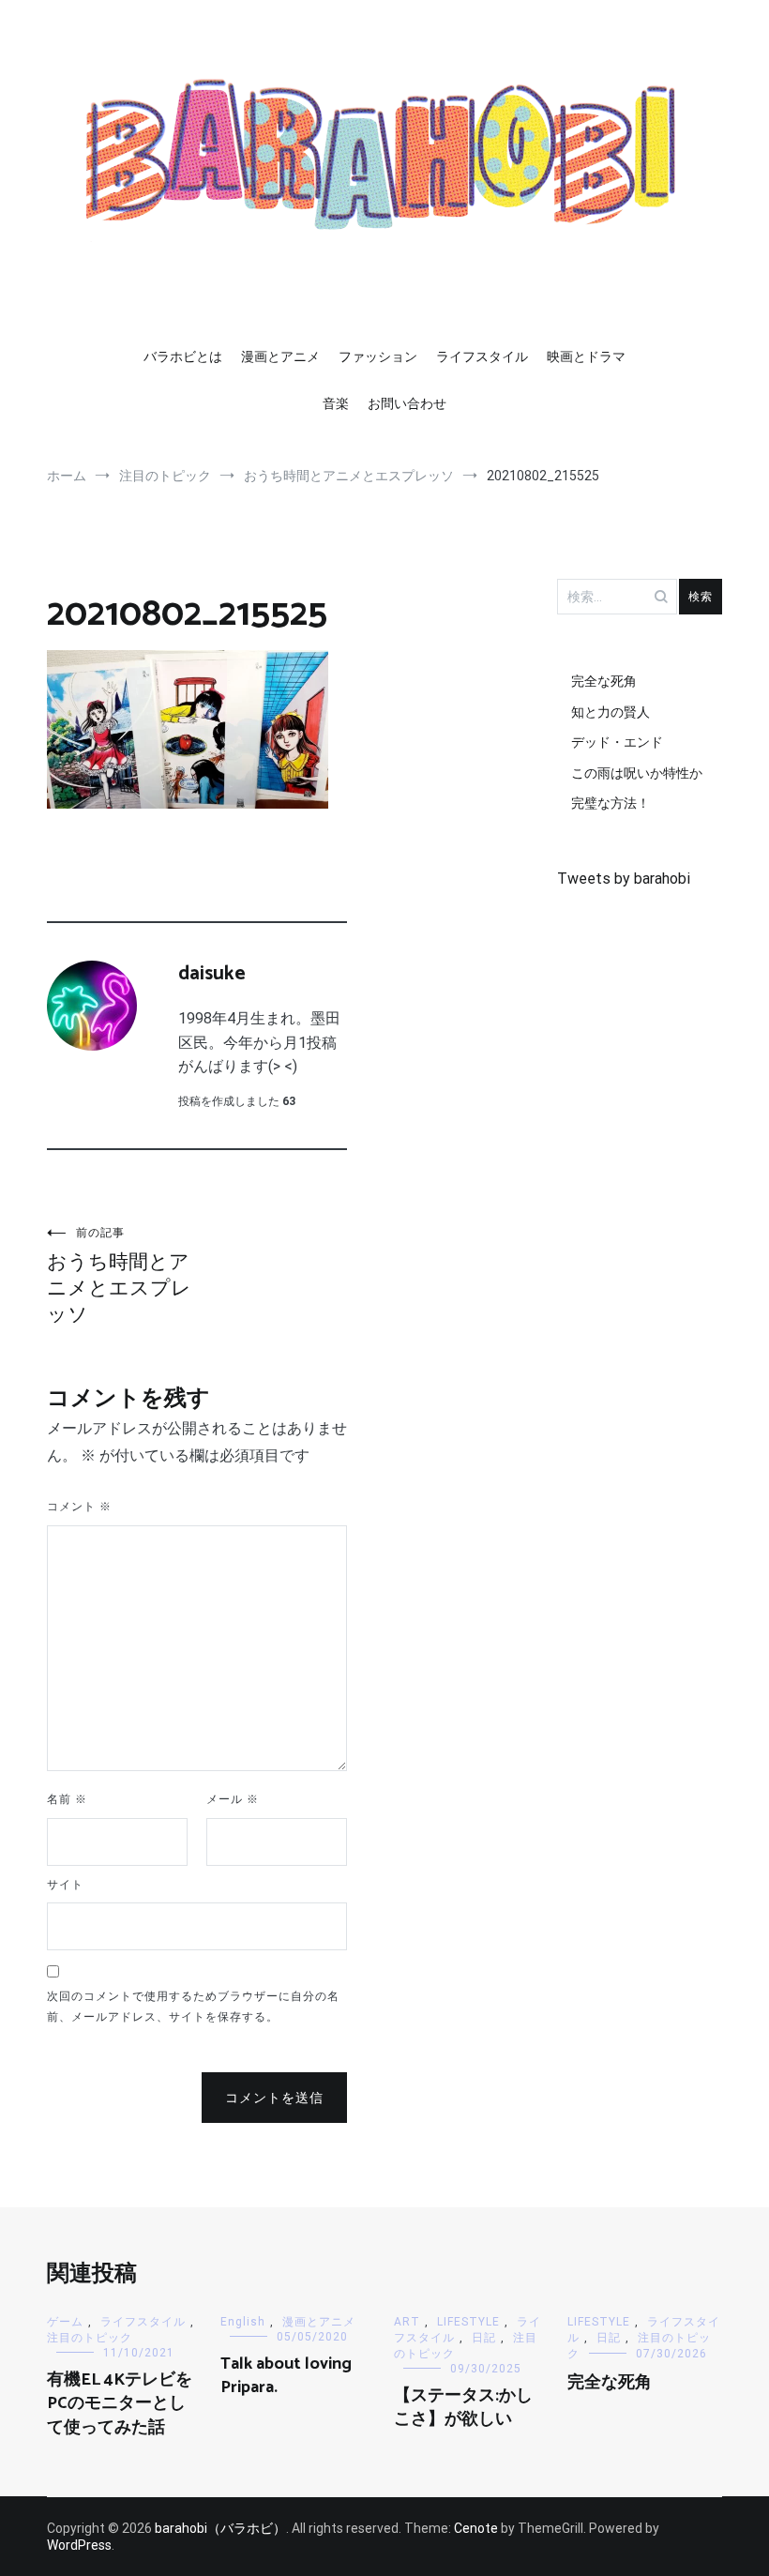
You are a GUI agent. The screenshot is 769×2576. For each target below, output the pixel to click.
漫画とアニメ (280, 356)
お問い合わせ (407, 403)
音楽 (336, 403)
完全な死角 (604, 681)
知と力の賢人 (611, 712)
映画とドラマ (586, 356)
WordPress (79, 2545)
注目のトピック (90, 2338)
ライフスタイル (482, 356)
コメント (79, 1507)
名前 (67, 1799)
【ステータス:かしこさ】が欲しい (463, 2408)
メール (233, 1799)
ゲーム (65, 2322)
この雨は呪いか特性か (637, 773)
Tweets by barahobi (624, 879)
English (243, 2322)
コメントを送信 (274, 2098)
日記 (484, 2338)
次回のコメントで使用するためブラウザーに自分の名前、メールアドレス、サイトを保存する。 (193, 2007)
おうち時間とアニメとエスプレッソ (119, 1276)
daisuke (212, 974)
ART (407, 2322)
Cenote (476, 2528)
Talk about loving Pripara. (286, 2376)
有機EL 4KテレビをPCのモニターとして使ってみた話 (120, 2403)
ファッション (378, 356)
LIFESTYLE (468, 2322)
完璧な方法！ (611, 803)
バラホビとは (183, 356)
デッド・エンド (617, 742)
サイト (65, 1885)
